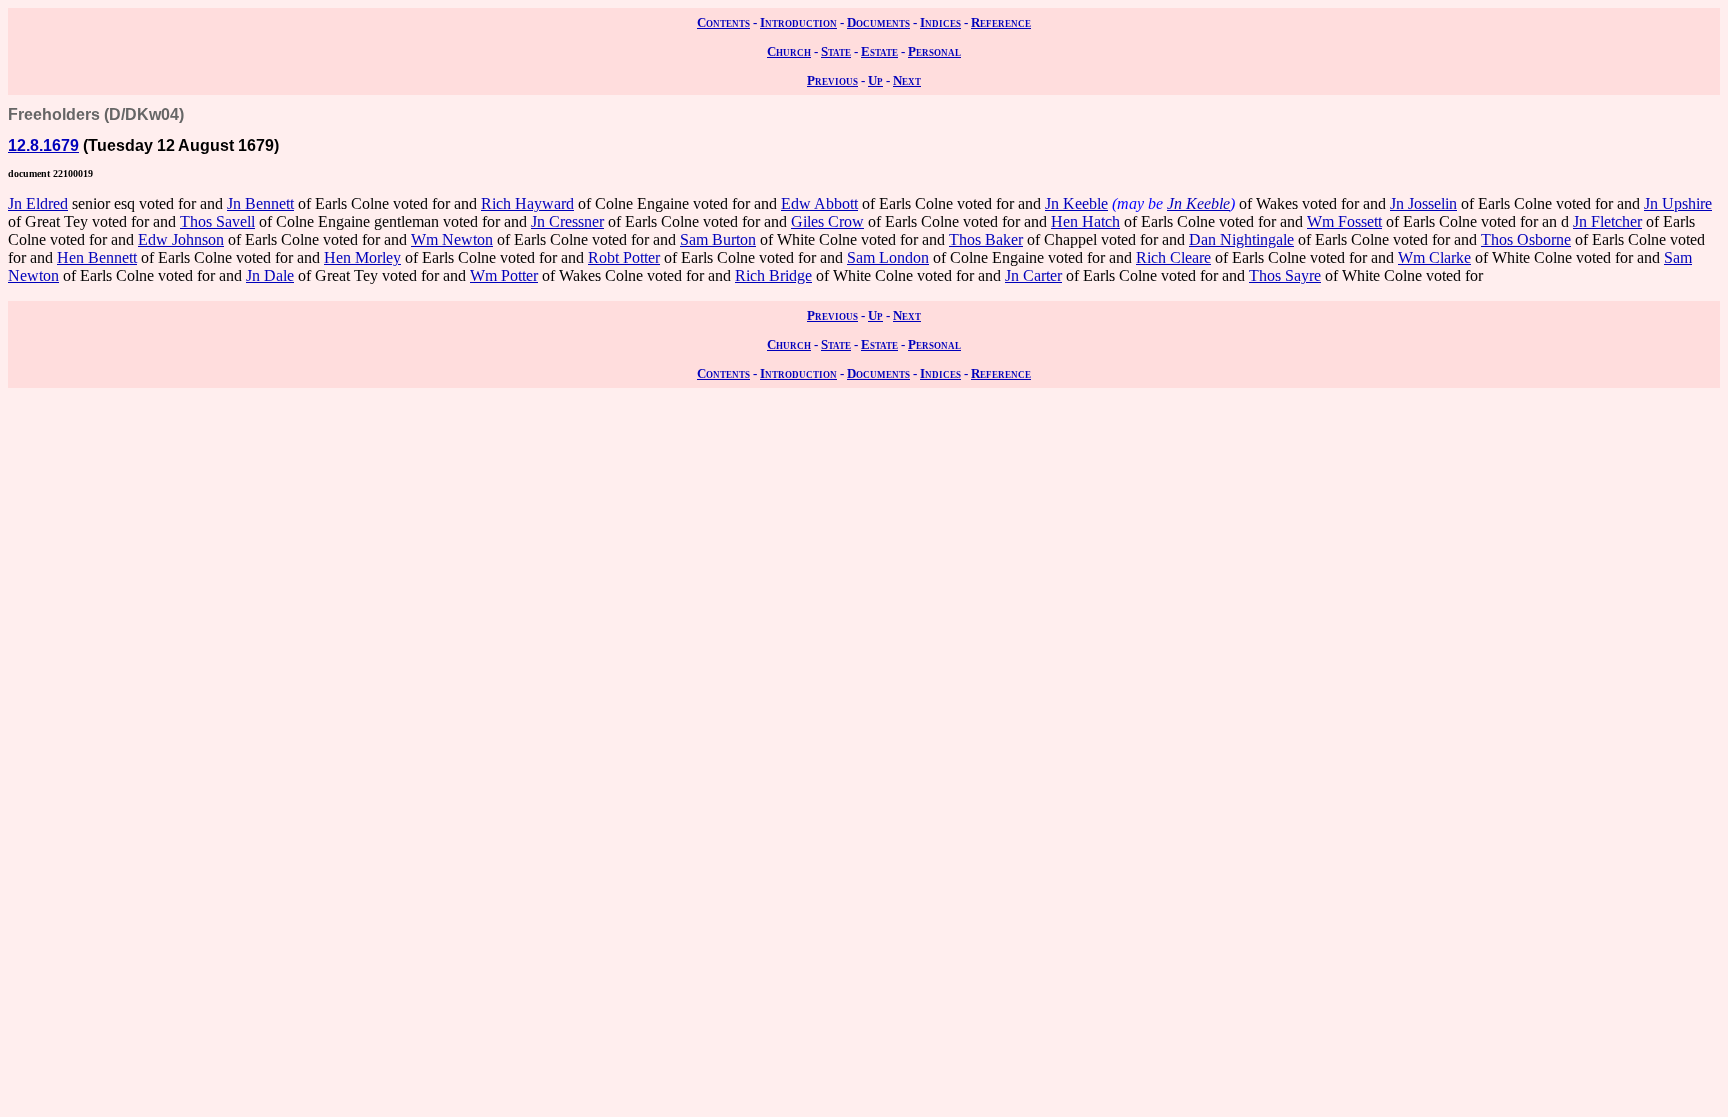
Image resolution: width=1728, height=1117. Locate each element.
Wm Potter (504, 275)
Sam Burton (718, 239)
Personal (934, 51)
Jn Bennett (260, 203)
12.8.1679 (43, 145)
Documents (878, 22)
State (836, 51)
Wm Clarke (1434, 257)
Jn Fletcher (1607, 221)
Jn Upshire (1678, 203)
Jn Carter (1033, 275)
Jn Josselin (1423, 203)
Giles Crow (827, 221)
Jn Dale (270, 275)
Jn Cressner (567, 221)
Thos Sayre (1285, 275)
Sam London (888, 257)
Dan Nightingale (1241, 239)
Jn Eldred (38, 203)
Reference (1001, 22)
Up (875, 80)
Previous (832, 80)
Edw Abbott (819, 203)
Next (907, 80)
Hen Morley (362, 257)
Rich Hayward (527, 203)
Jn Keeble (1076, 203)
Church (789, 51)
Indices (940, 22)
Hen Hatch (1085, 221)
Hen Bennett (97, 257)
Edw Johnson (181, 239)
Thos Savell (217, 221)
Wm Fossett (1344, 221)
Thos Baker (986, 239)
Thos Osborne (1526, 239)
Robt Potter (624, 257)
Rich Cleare (1173, 257)
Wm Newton (452, 239)
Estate (879, 51)
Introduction (798, 22)
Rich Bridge (773, 275)
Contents (723, 22)
